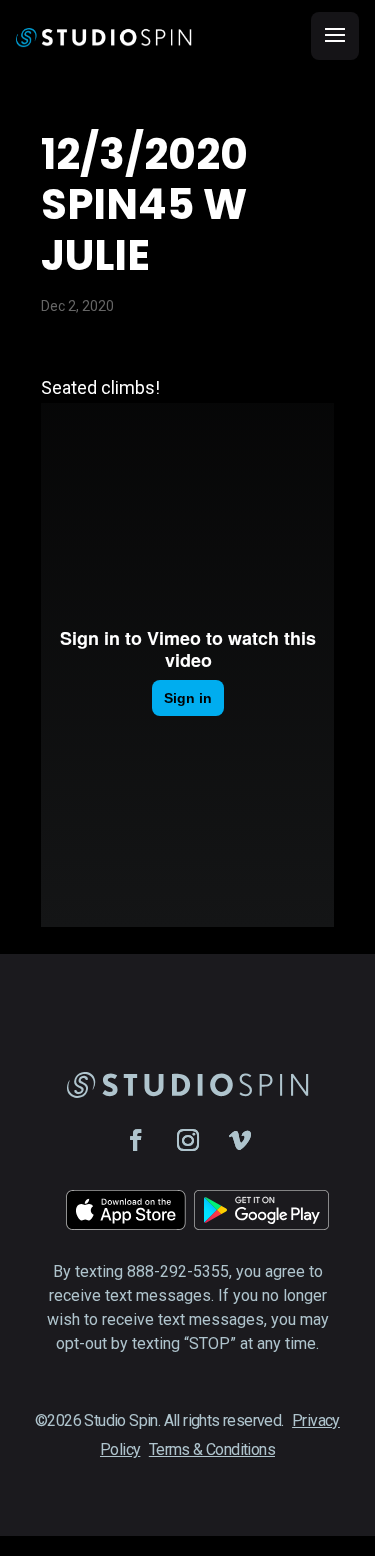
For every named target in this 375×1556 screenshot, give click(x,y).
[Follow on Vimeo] (240, 1140)
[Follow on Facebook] (136, 1140)
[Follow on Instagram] (188, 1140)
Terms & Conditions (212, 1449)
